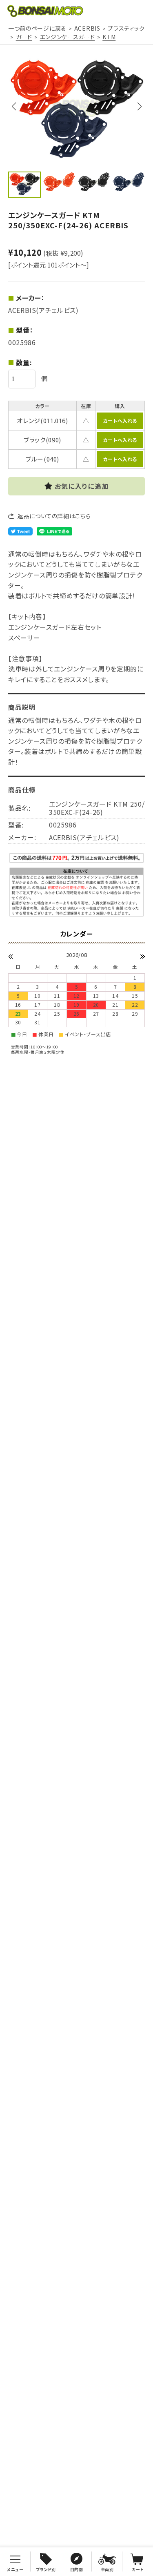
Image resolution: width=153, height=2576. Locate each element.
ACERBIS (87, 28)
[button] (139, 107)
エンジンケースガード (68, 37)
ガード (24, 37)
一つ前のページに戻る (37, 28)
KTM (109, 37)
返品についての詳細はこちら (54, 516)
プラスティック (126, 28)
